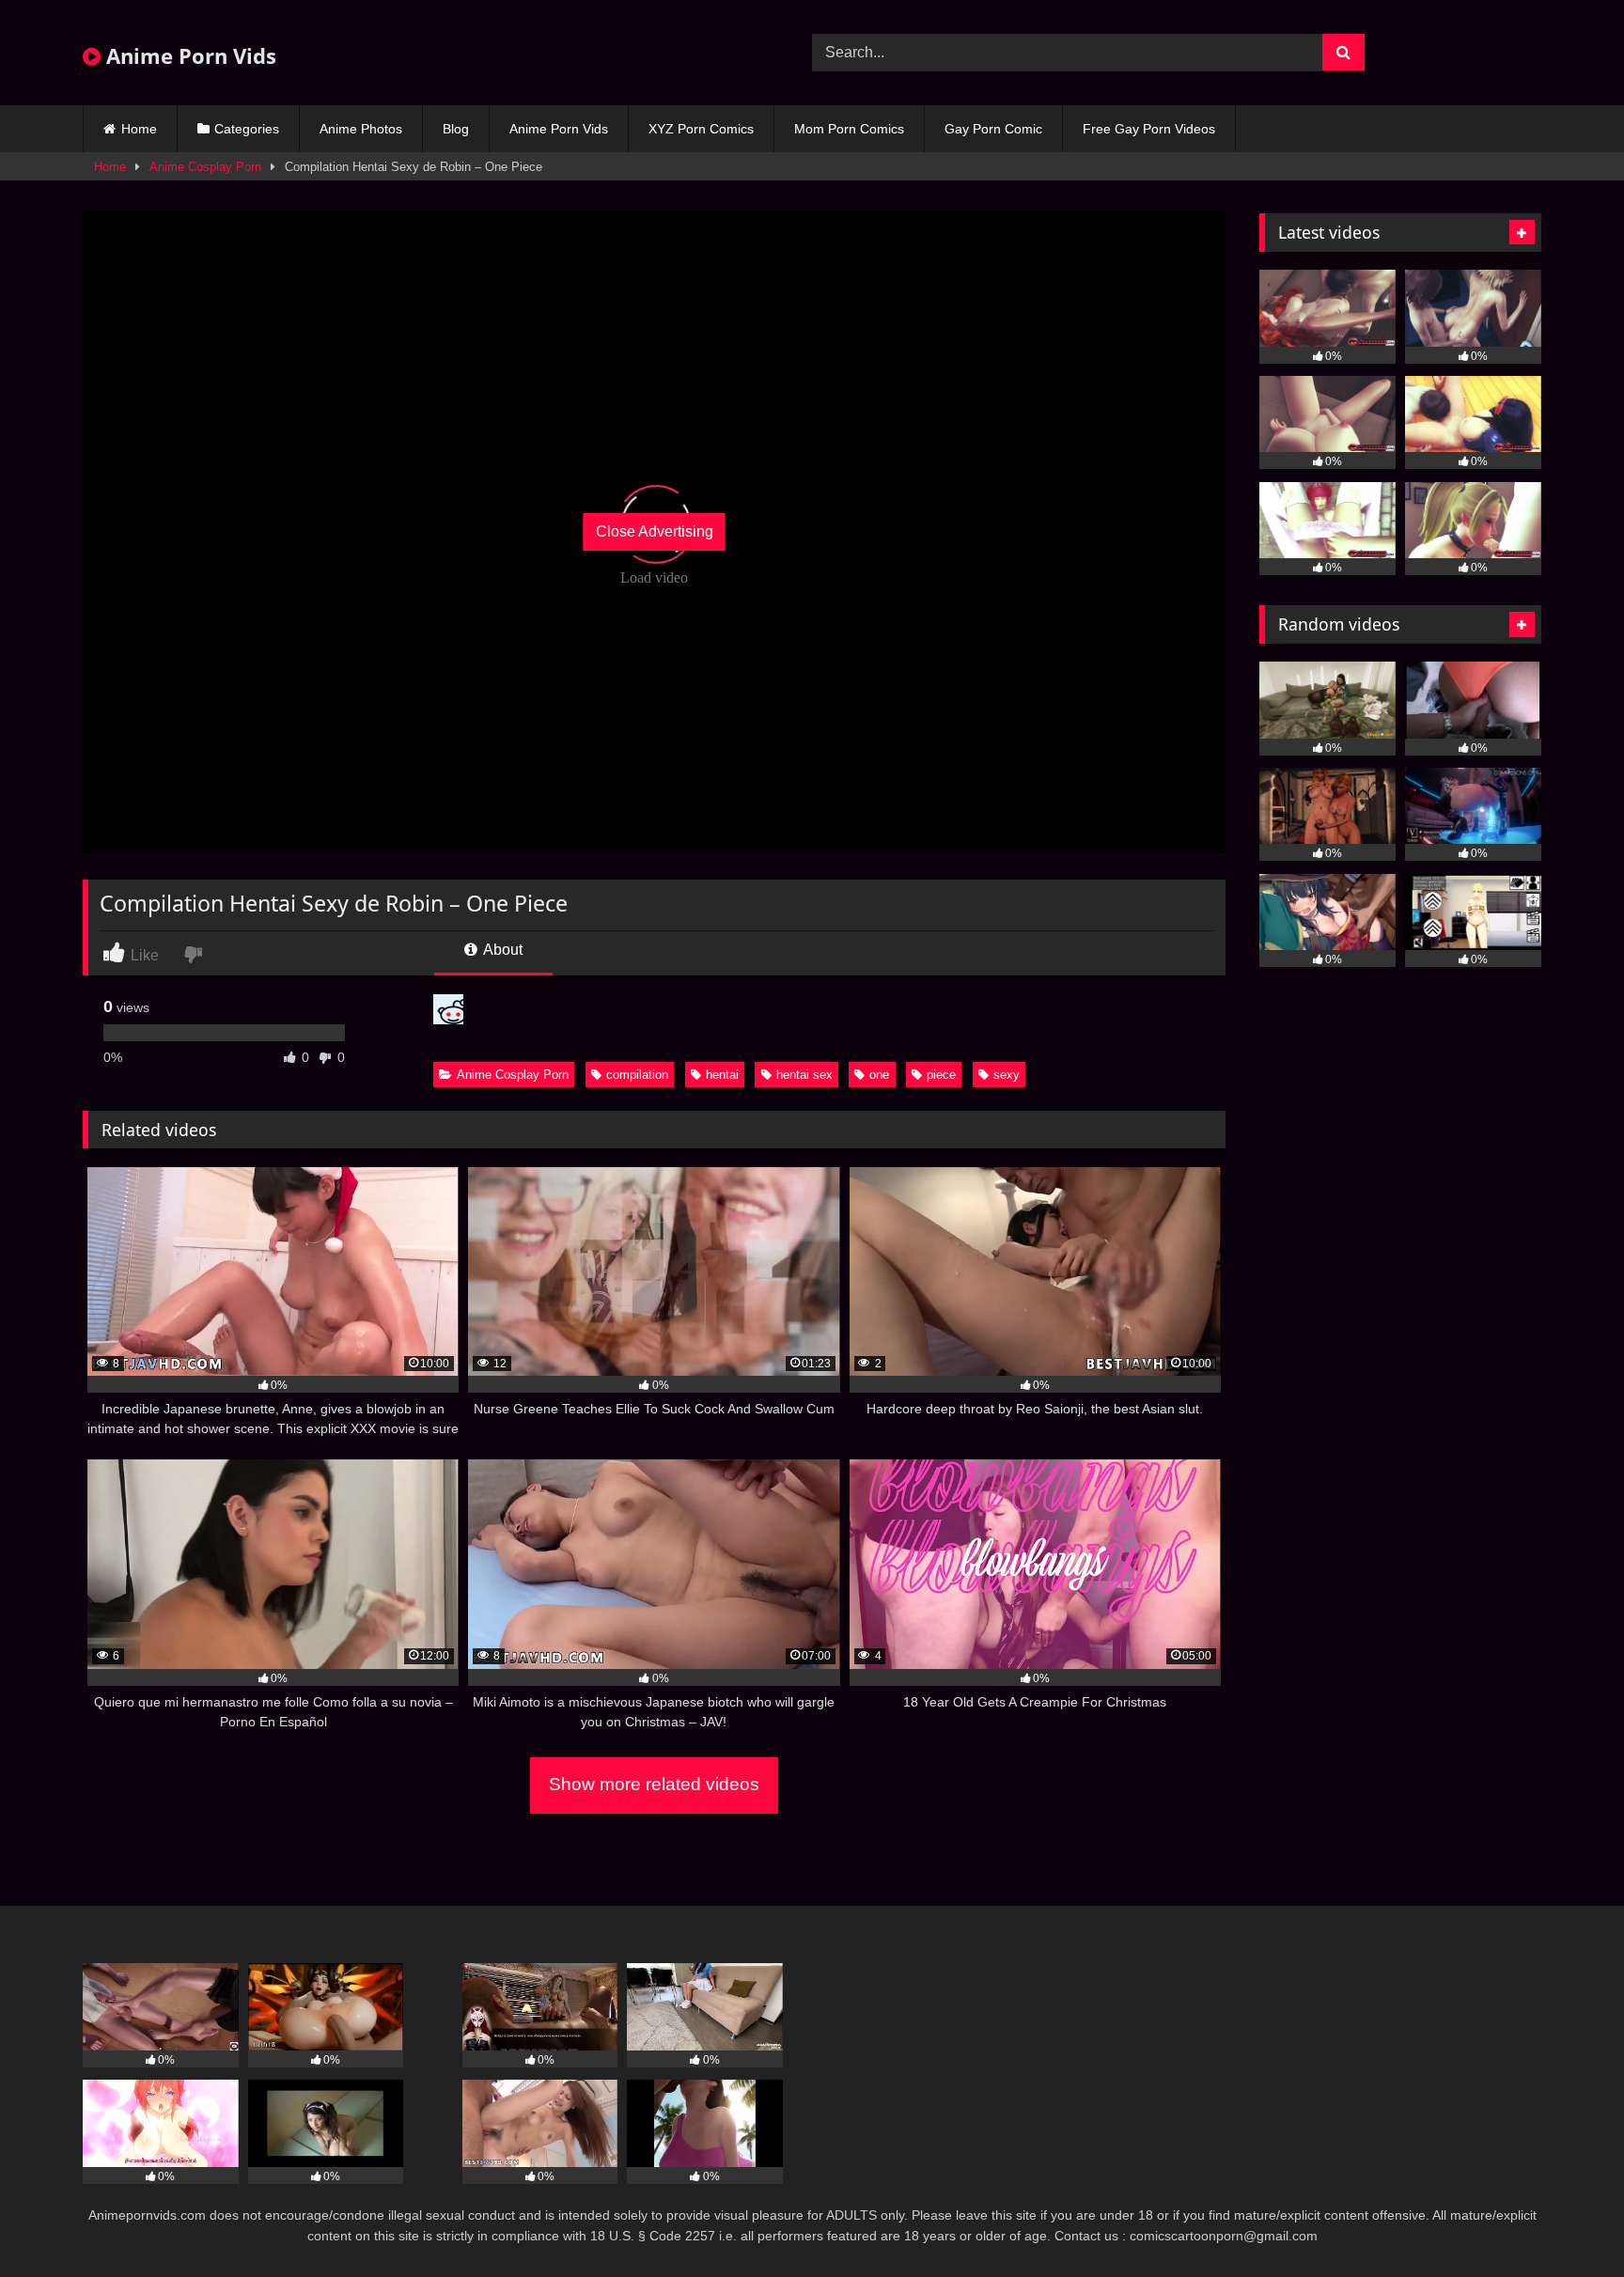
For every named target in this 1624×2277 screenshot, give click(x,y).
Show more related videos (654, 1784)
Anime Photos (361, 129)
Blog (456, 129)
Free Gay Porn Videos (1149, 129)
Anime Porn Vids (188, 55)
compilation (637, 1075)
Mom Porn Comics (849, 129)
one (879, 1075)
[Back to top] (1566, 2221)
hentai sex (804, 1075)
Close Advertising (655, 531)
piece (941, 1075)
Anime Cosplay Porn (205, 167)
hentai (722, 1075)
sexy (1007, 1075)
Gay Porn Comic (993, 129)
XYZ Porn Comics (701, 129)
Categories (247, 129)
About (501, 950)
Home (139, 129)
